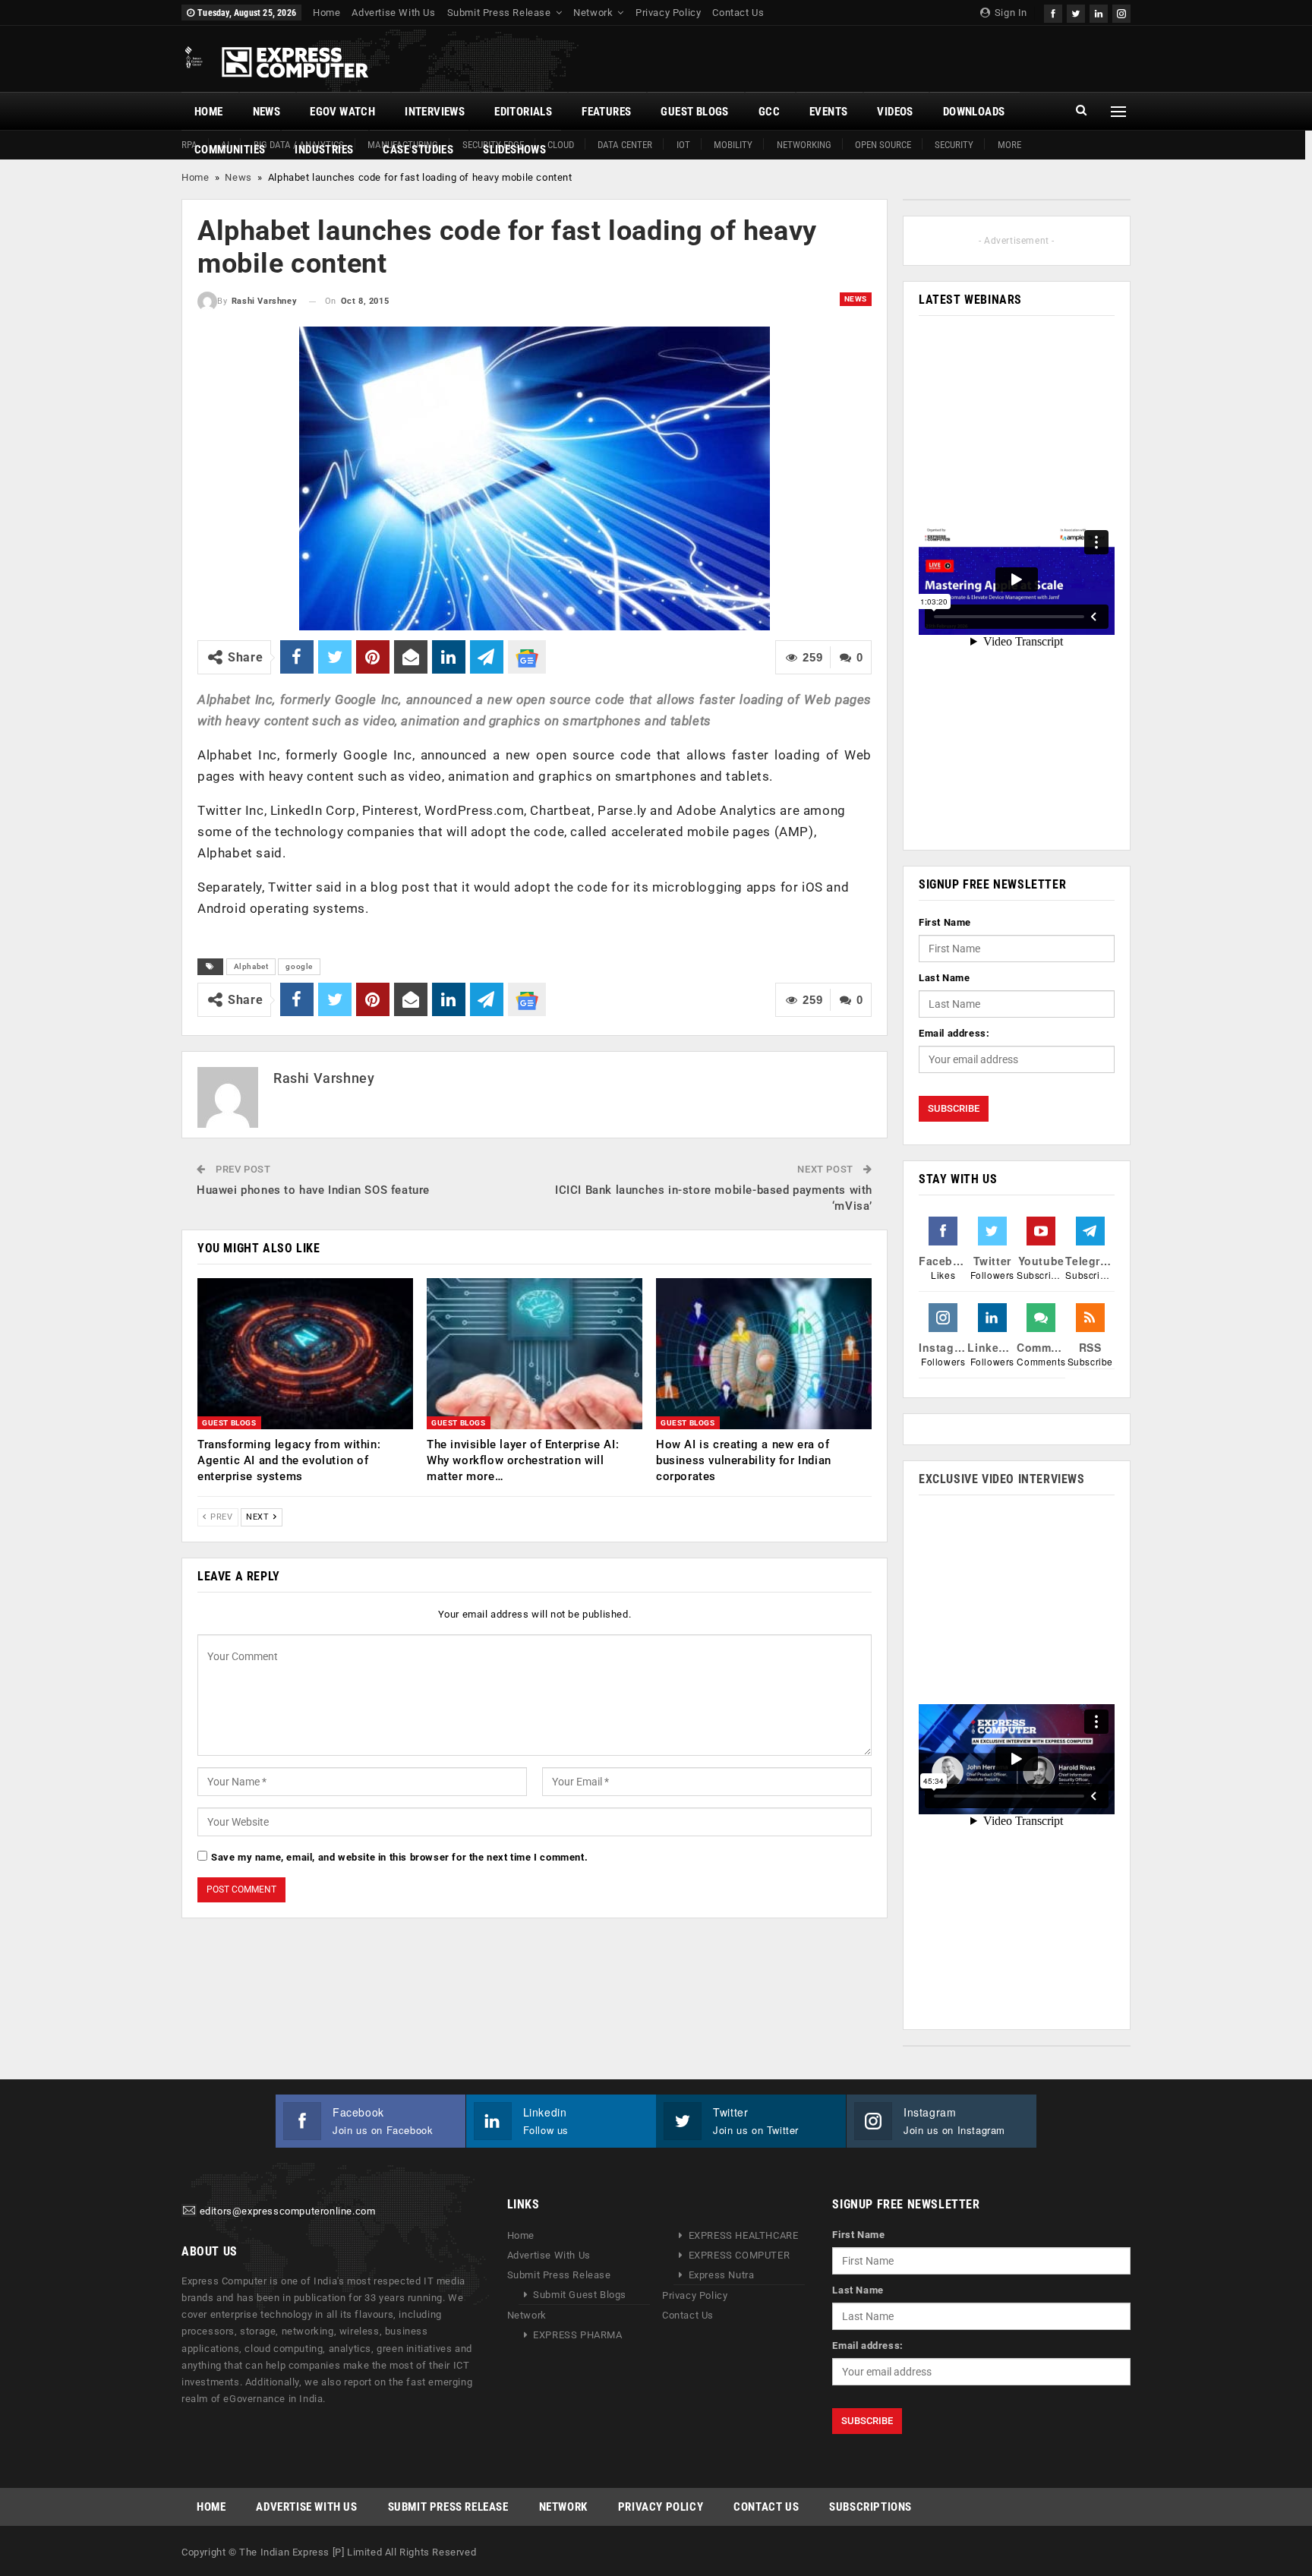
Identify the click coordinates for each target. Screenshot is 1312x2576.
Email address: (954, 1033)
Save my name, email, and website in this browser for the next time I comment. (399, 1857)
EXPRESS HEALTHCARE (744, 2235)
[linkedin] (1099, 12)
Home (326, 13)
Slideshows (514, 150)
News (267, 112)
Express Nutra (722, 2275)
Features (606, 112)
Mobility (733, 145)
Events (828, 112)
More (1009, 145)
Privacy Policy (668, 13)
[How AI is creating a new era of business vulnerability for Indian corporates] (764, 1354)
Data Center (625, 145)
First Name (945, 922)
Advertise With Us (393, 13)
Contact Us (738, 13)
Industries (324, 150)
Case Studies (418, 150)
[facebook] (1053, 12)
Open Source (883, 145)
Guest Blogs (694, 112)
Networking (804, 145)
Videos (895, 112)
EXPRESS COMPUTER (740, 2255)
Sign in (1009, 13)
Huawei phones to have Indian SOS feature (313, 1190)
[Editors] (189, 2212)
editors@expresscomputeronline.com (288, 2212)
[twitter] (1076, 12)
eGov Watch (342, 112)
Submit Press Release (499, 13)
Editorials (523, 112)
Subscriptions (870, 2507)
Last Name (944, 978)
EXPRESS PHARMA (577, 2335)
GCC (769, 112)
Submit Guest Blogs (580, 2295)
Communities (230, 150)
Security (954, 145)
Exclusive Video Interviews (1002, 1479)
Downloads (974, 112)
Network (593, 13)
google (299, 966)
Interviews (435, 112)
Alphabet (251, 966)
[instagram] (1121, 12)
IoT (683, 145)
